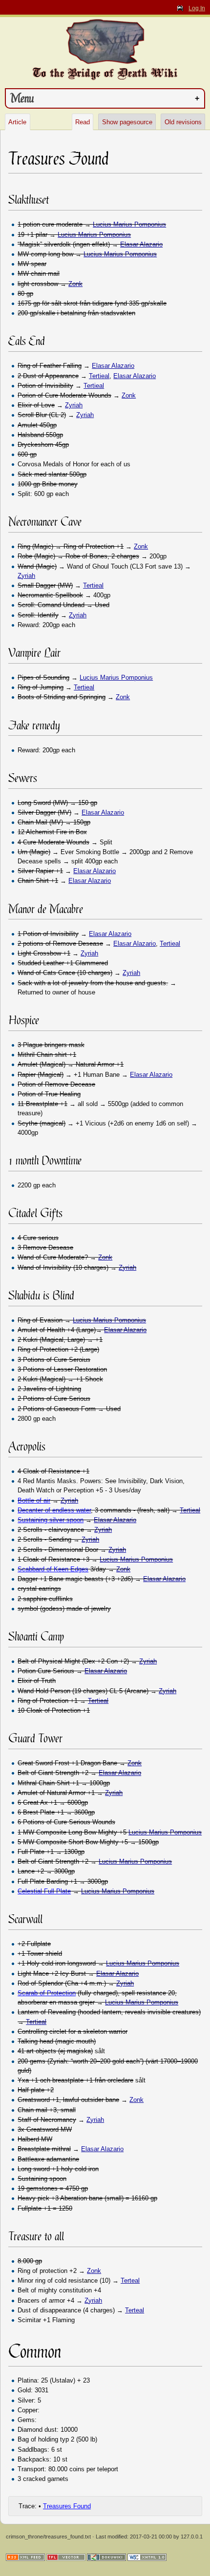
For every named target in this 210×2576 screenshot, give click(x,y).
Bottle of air (34, 1500)
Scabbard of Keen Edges (53, 1569)
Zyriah (74, 405)
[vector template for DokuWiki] (66, 2557)
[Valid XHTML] (147, 2557)
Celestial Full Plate (44, 1891)
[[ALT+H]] (105, 41)
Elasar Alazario (141, 244)
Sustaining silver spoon (51, 1520)
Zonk (75, 284)
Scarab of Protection (47, 1993)
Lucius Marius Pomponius (129, 224)
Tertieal (99, 376)
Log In (197, 8)
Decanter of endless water (54, 1510)
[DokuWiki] (106, 2557)
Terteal (130, 2280)
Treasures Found (67, 2506)
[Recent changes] (25, 2557)
